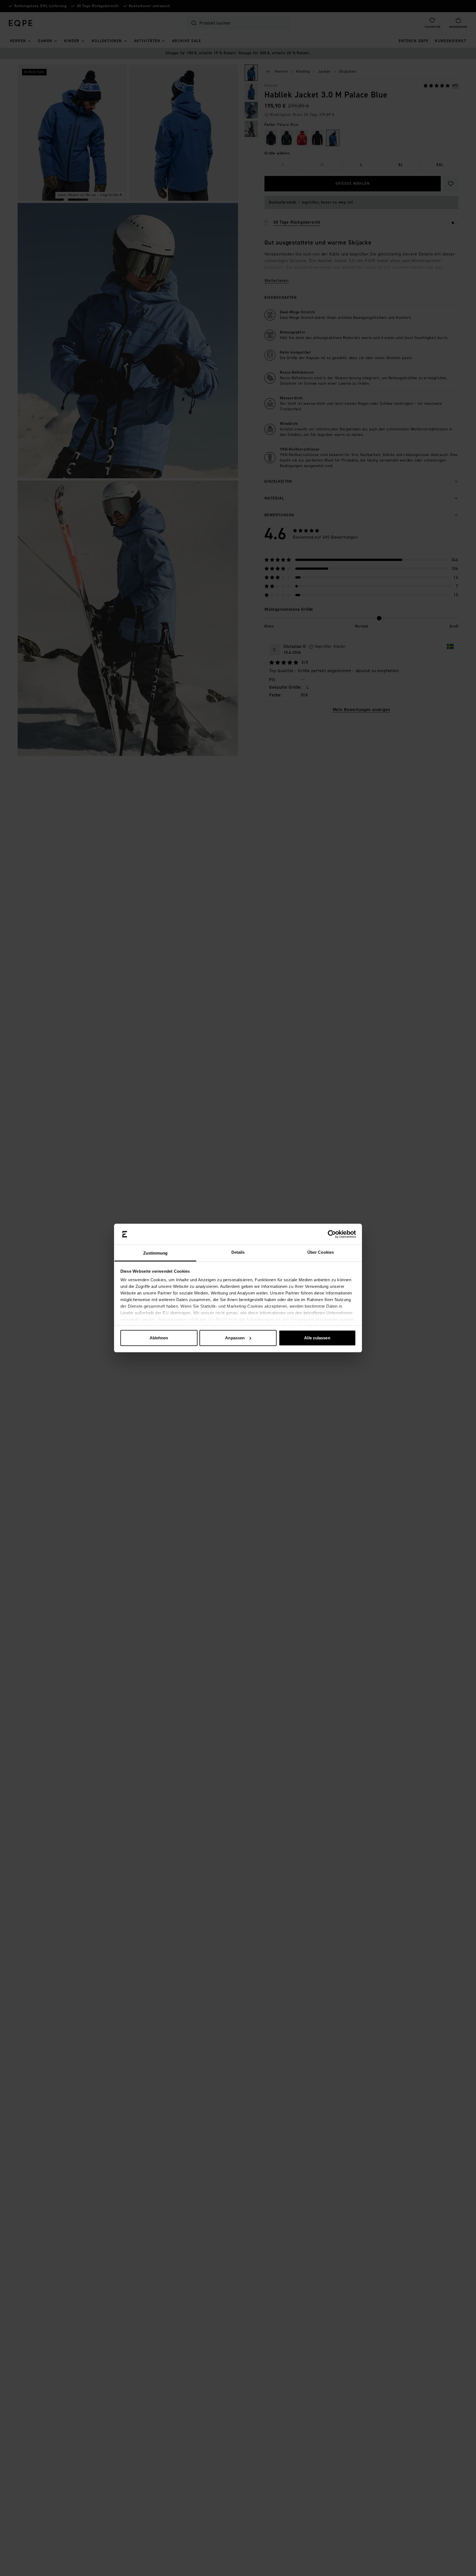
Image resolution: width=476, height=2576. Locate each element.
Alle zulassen (317, 1338)
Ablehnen (159, 1338)
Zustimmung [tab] (155, 1253)
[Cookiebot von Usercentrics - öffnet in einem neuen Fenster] (332, 1234)
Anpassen (235, 1338)
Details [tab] (238, 1252)
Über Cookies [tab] (321, 1252)
